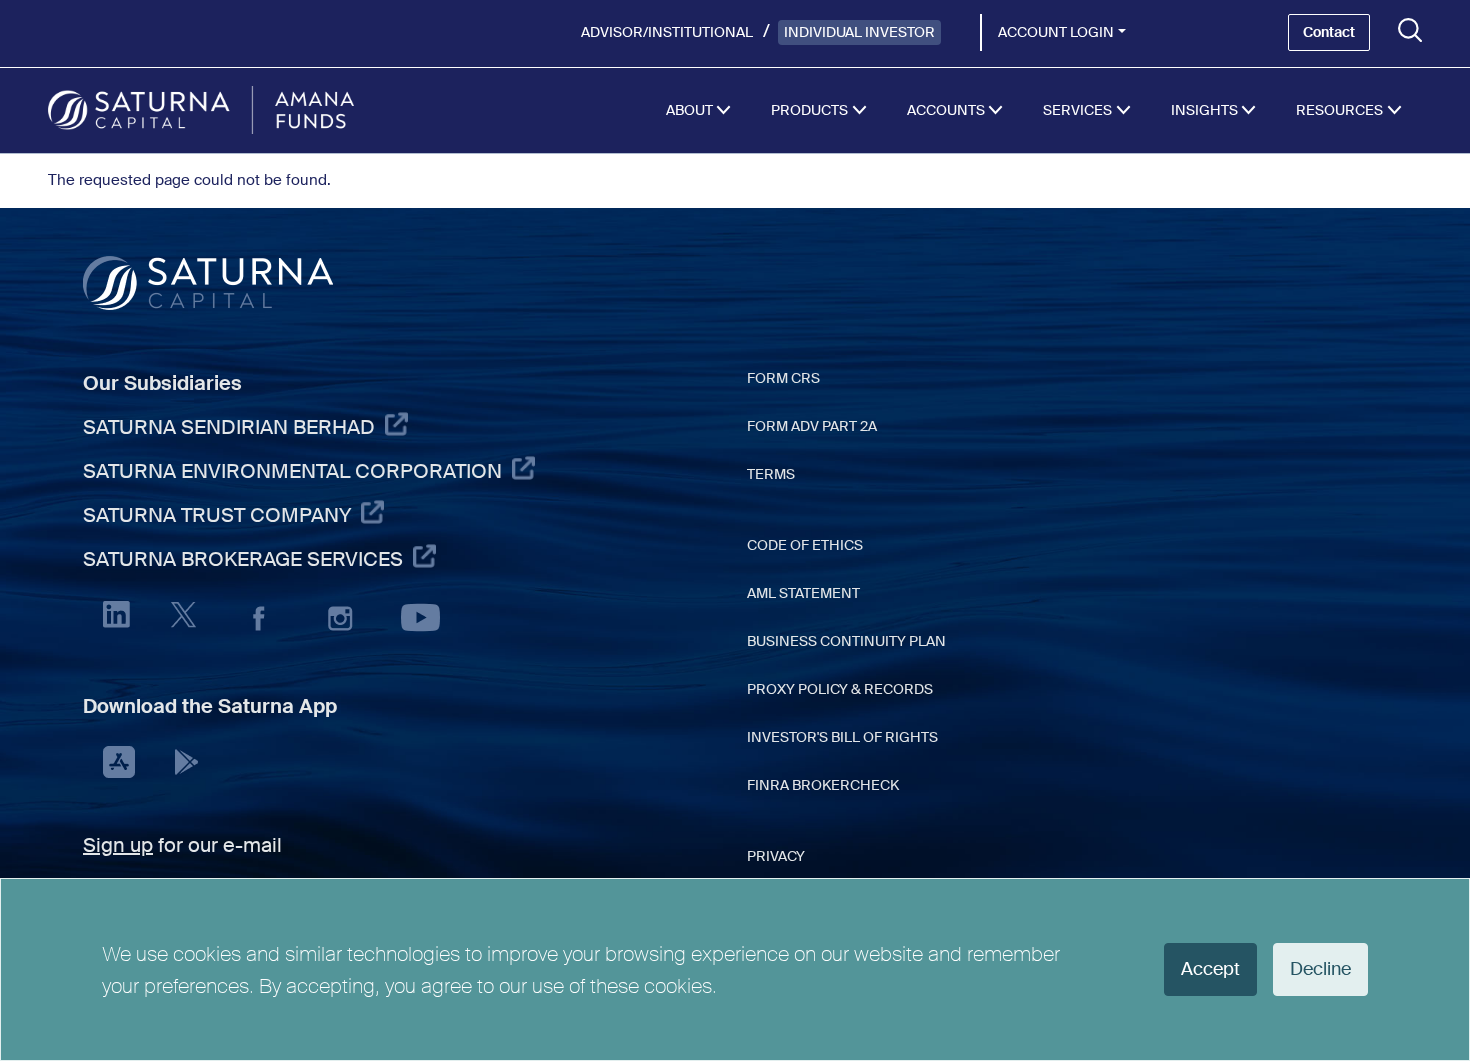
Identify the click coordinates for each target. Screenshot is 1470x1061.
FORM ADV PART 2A (812, 426)
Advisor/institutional (667, 32)
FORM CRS (783, 378)
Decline (1320, 969)
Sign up (118, 845)
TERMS (771, 474)
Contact (1329, 32)
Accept (1210, 969)
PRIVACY (776, 856)
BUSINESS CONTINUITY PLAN (846, 641)
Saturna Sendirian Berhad (229, 427)
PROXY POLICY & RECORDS (840, 689)
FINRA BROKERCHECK (823, 785)
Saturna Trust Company (217, 515)
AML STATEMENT (803, 593)
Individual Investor (859, 32)
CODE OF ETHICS (805, 545)
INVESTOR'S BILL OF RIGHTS (842, 737)
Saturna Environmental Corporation (292, 471)
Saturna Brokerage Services (243, 559)
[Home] (201, 110)
